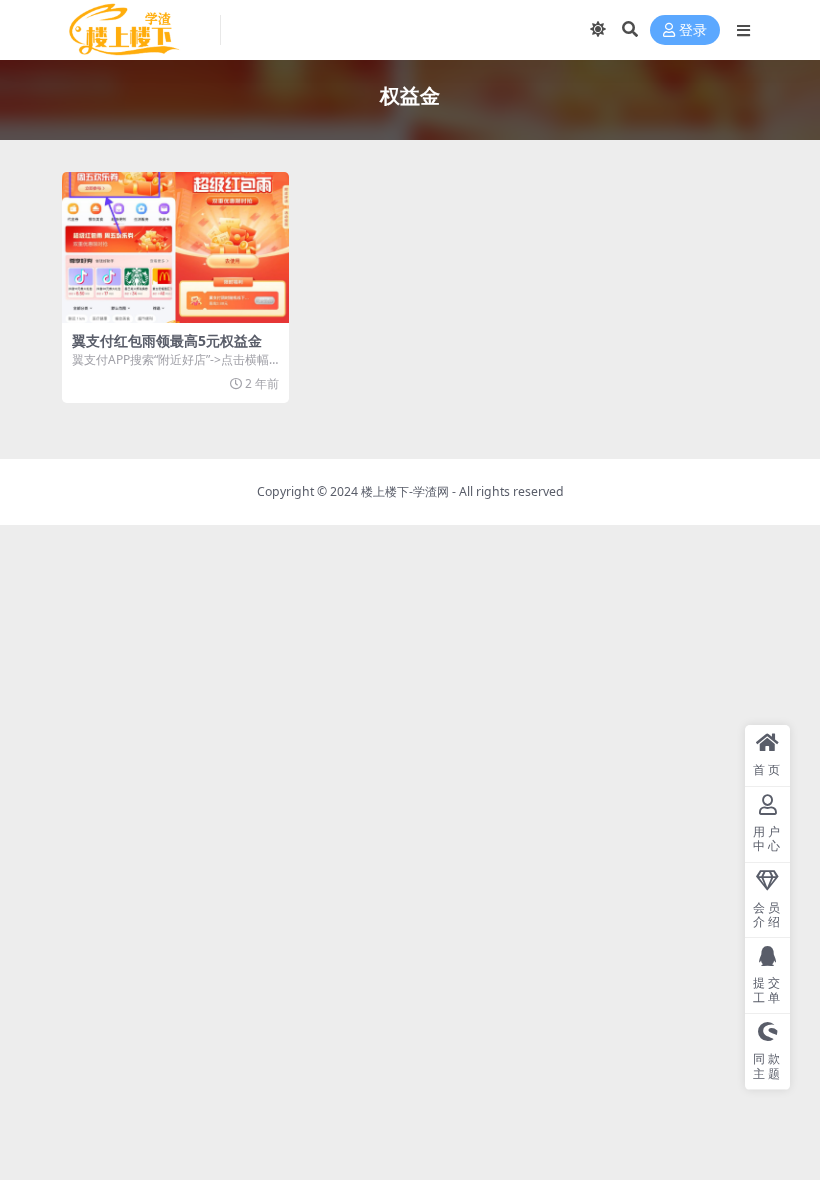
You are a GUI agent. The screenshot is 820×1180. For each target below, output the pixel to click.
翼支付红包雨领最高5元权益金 (167, 340)
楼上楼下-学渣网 (405, 491)
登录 (693, 30)
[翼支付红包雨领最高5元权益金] (175, 247)
